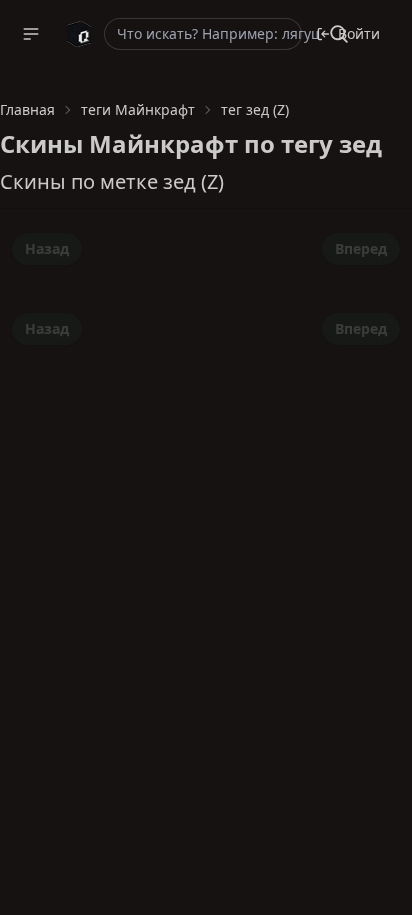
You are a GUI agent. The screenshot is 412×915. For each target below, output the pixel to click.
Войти (359, 33)
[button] (31, 34)
